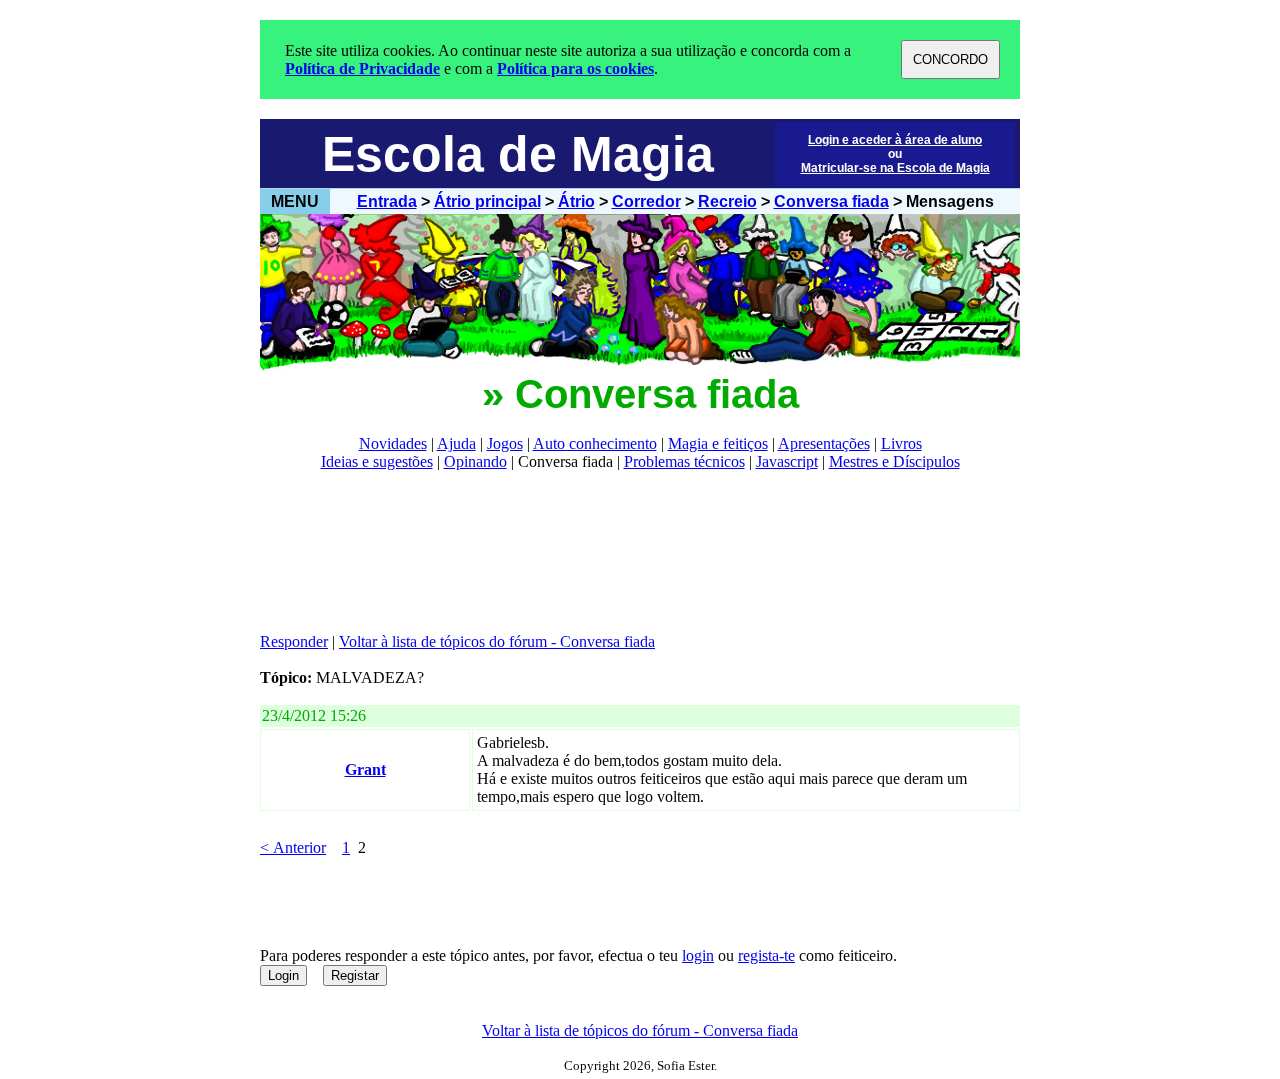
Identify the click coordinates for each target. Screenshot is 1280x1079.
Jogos (505, 443)
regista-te (766, 955)
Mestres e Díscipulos (894, 461)
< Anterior (293, 847)
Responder (294, 641)
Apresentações (824, 443)
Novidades (393, 443)
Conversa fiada (831, 201)
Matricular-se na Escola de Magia (895, 168)
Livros (901, 443)
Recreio (727, 201)
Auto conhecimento (595, 443)
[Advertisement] (624, 552)
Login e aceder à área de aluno (895, 140)
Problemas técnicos (684, 461)
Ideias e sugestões (377, 461)
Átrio (576, 201)
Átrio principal (487, 201)
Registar (355, 975)
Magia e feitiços (718, 443)
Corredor (646, 201)
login (698, 955)
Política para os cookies (575, 68)
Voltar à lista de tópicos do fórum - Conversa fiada (497, 641)
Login (283, 975)
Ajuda (456, 443)
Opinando (475, 461)
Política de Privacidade (362, 68)
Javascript (787, 461)
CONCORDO (950, 59)
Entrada (387, 201)
